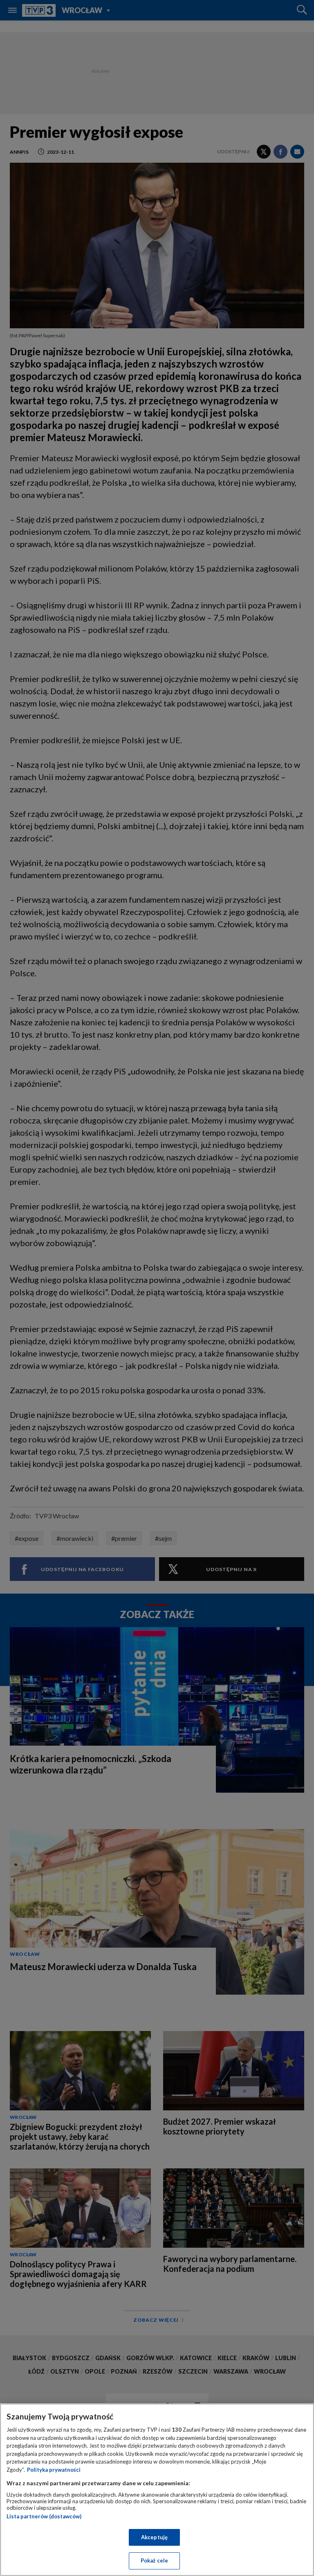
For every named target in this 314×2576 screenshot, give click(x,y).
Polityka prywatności (54, 2470)
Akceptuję (154, 2537)
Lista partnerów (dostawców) (44, 2516)
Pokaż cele (154, 2560)
